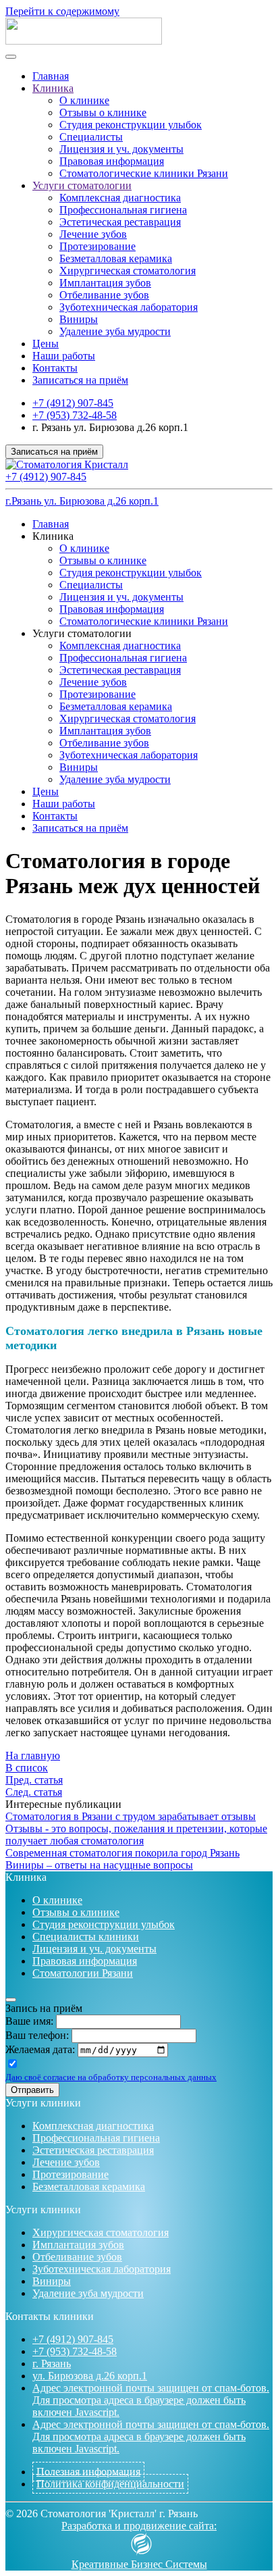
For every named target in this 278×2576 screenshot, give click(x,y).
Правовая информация (112, 161)
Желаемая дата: (40, 2049)
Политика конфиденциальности (110, 2484)
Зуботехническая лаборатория (129, 307)
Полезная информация (88, 2472)
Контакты (55, 368)
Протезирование (98, 246)
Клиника (53, 88)
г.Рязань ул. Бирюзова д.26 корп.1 (82, 501)
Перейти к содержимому (62, 11)
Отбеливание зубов (104, 295)
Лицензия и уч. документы (121, 149)
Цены (46, 344)
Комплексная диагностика (120, 198)
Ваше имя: (29, 2021)
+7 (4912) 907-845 (73, 403)
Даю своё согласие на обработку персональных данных (111, 2077)
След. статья (34, 1792)
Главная (51, 76)
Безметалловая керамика (116, 258)
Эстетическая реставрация (120, 222)
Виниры (79, 319)
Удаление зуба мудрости (115, 331)
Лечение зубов (93, 234)
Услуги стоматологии (82, 185)
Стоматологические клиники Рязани (144, 173)
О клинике (84, 100)
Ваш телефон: (37, 2035)
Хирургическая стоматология (128, 271)
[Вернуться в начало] (84, 41)
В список (27, 1768)
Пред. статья (34, 1780)
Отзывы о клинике (103, 112)
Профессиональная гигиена (123, 210)
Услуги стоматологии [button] (82, 633)
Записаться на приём (80, 380)
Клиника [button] (53, 536)
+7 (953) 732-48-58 (75, 415)
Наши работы (64, 356)
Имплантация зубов (105, 283)
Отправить (32, 2090)
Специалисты (91, 137)
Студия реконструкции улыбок (131, 125)
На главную (33, 1756)
